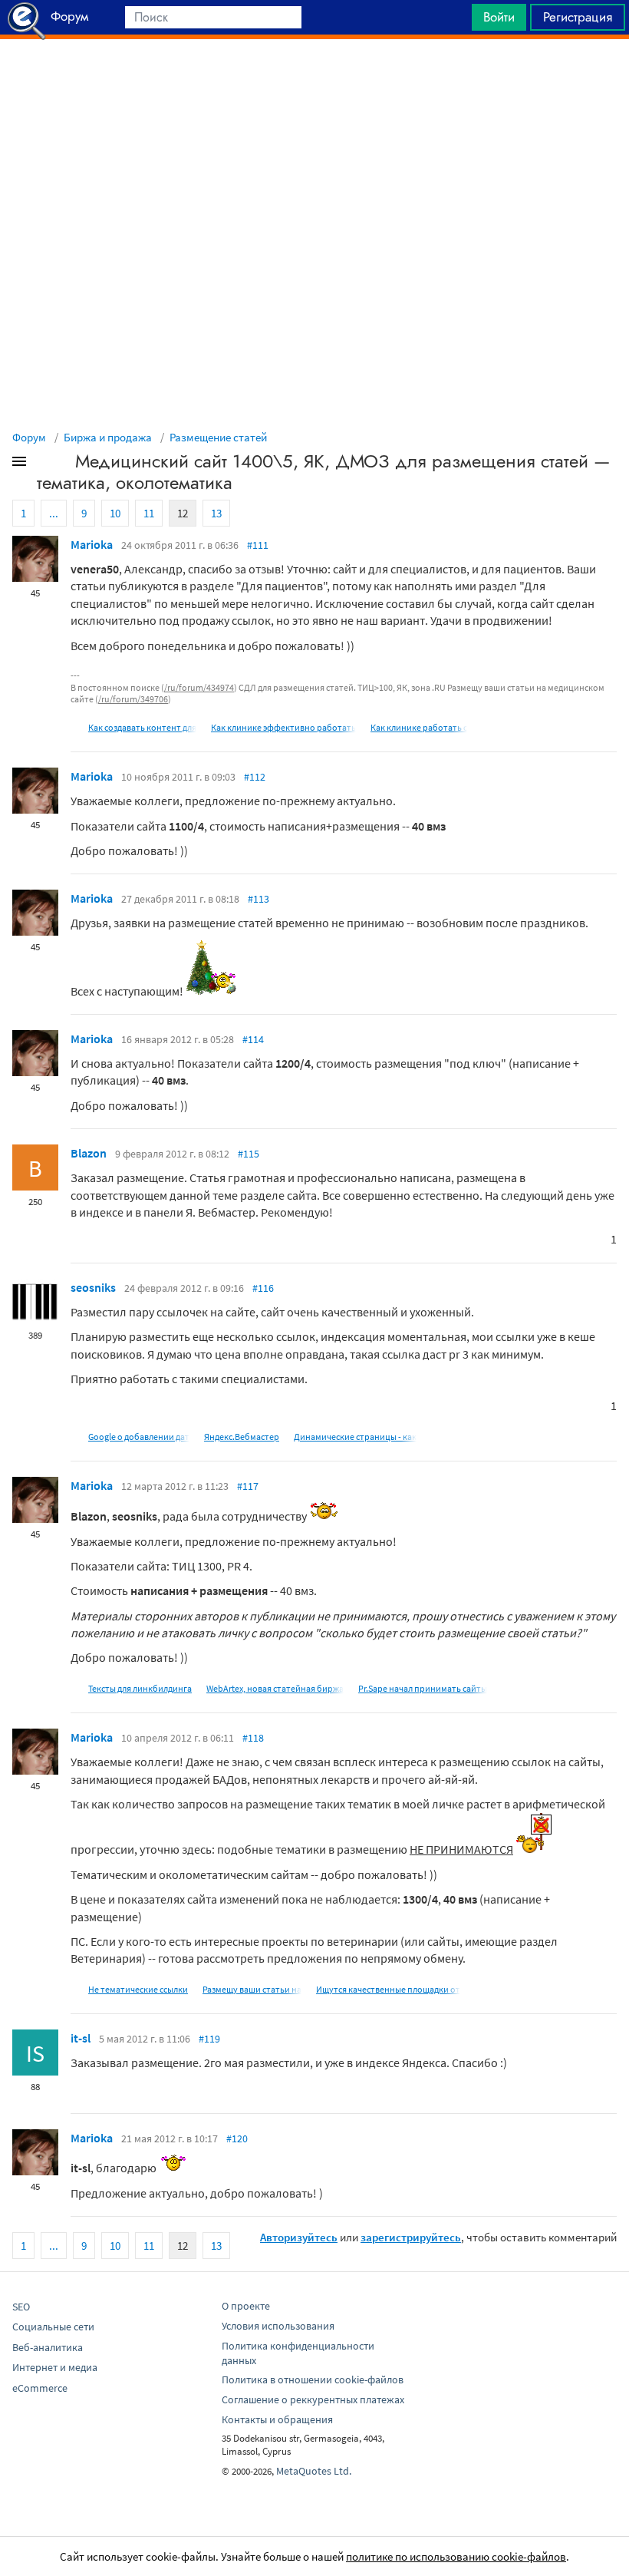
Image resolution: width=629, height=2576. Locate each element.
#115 (249, 1154)
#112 (255, 777)
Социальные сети (53, 2327)
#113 (259, 899)
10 (115, 513)
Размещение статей (218, 437)
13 (216, 513)
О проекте (246, 2306)
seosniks (93, 1287)
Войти (499, 17)
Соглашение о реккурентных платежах (313, 2399)
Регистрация (578, 17)
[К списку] (44, 464)
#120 (237, 2138)
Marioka (92, 544)
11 (149, 513)
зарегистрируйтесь (411, 2237)
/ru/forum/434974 (199, 687)
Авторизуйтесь (299, 2237)
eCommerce (40, 2388)
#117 (248, 1486)
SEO (21, 2307)
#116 (263, 1288)
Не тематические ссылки (138, 1989)
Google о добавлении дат (139, 1437)
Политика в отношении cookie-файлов (313, 2379)
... (54, 513)
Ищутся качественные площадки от (388, 1989)
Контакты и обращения (277, 2419)
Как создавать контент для (142, 727)
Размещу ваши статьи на (252, 1989)
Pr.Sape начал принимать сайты (423, 1688)
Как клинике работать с (419, 727)
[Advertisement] (314, 78)
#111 (258, 545)
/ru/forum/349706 (133, 699)
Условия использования (278, 2326)
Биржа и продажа (108, 437)
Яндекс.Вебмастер (242, 1437)
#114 (253, 1039)
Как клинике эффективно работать (283, 727)
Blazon (89, 1153)
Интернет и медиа (55, 2367)
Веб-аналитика (48, 2347)
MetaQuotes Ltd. (314, 2471)
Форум (29, 437)
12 (183, 513)
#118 (253, 1738)
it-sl (81, 2038)
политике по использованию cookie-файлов (456, 2556)
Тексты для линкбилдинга (140, 1688)
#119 (209, 2039)
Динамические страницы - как (355, 1437)
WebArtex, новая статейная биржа (275, 1688)
